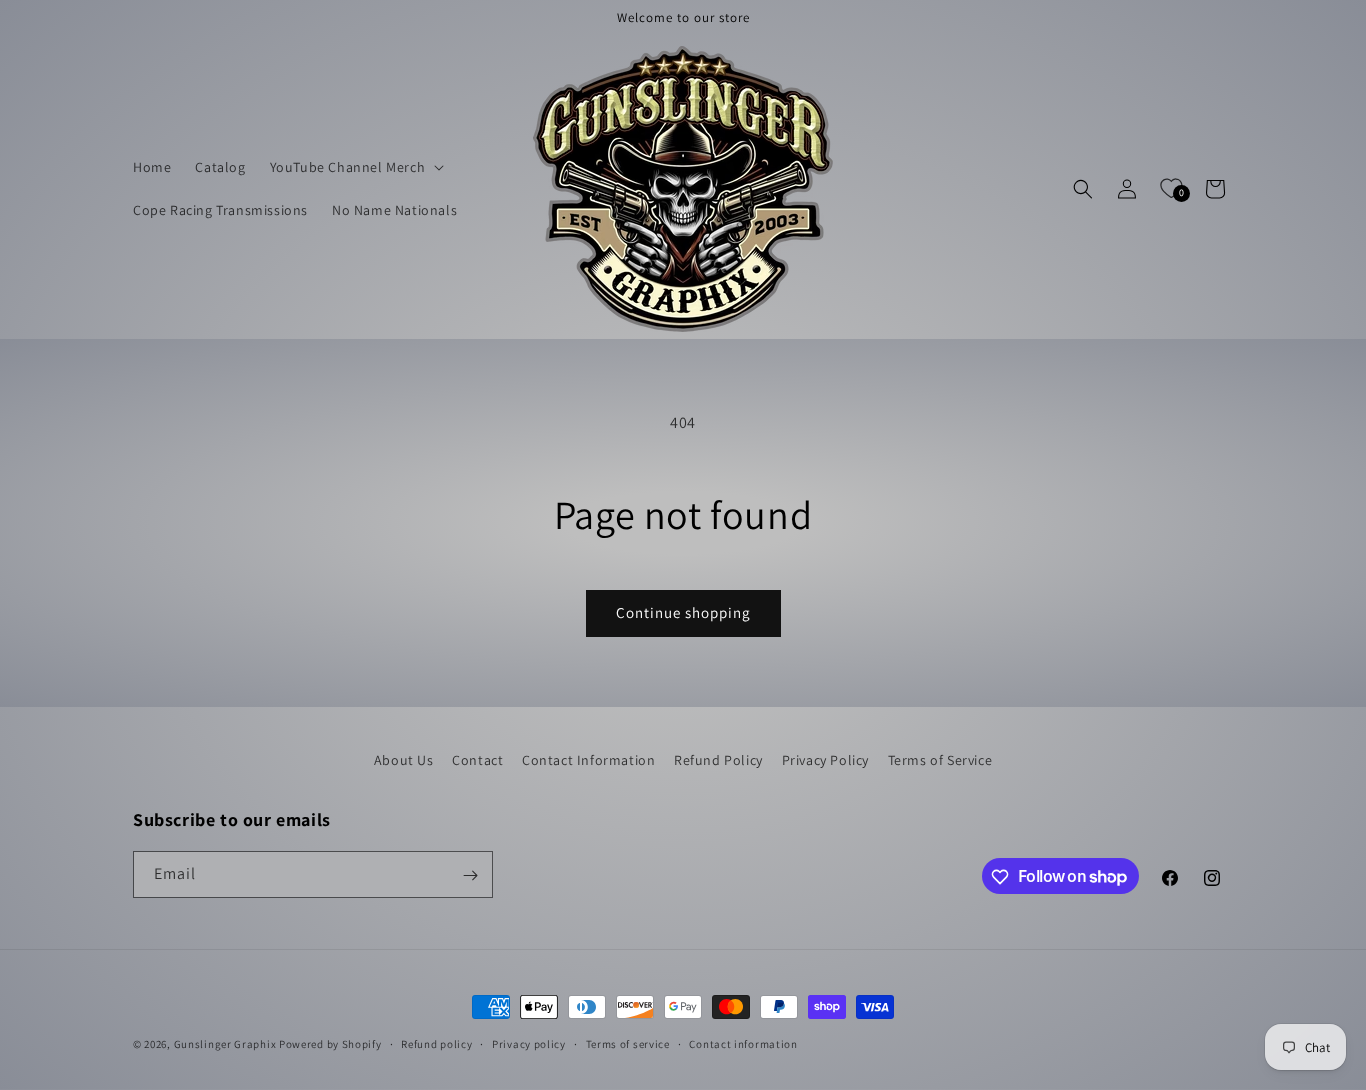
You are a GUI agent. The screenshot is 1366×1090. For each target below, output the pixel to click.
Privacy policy (529, 1043)
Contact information (743, 1043)
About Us (404, 760)
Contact (477, 760)
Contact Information (588, 760)
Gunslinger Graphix (225, 1044)
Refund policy (436, 1043)
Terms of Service (940, 760)
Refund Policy (718, 760)
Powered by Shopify (330, 1044)
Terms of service (628, 1043)
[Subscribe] (470, 875)
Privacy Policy (825, 760)
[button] (355, 167)
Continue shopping (683, 612)
